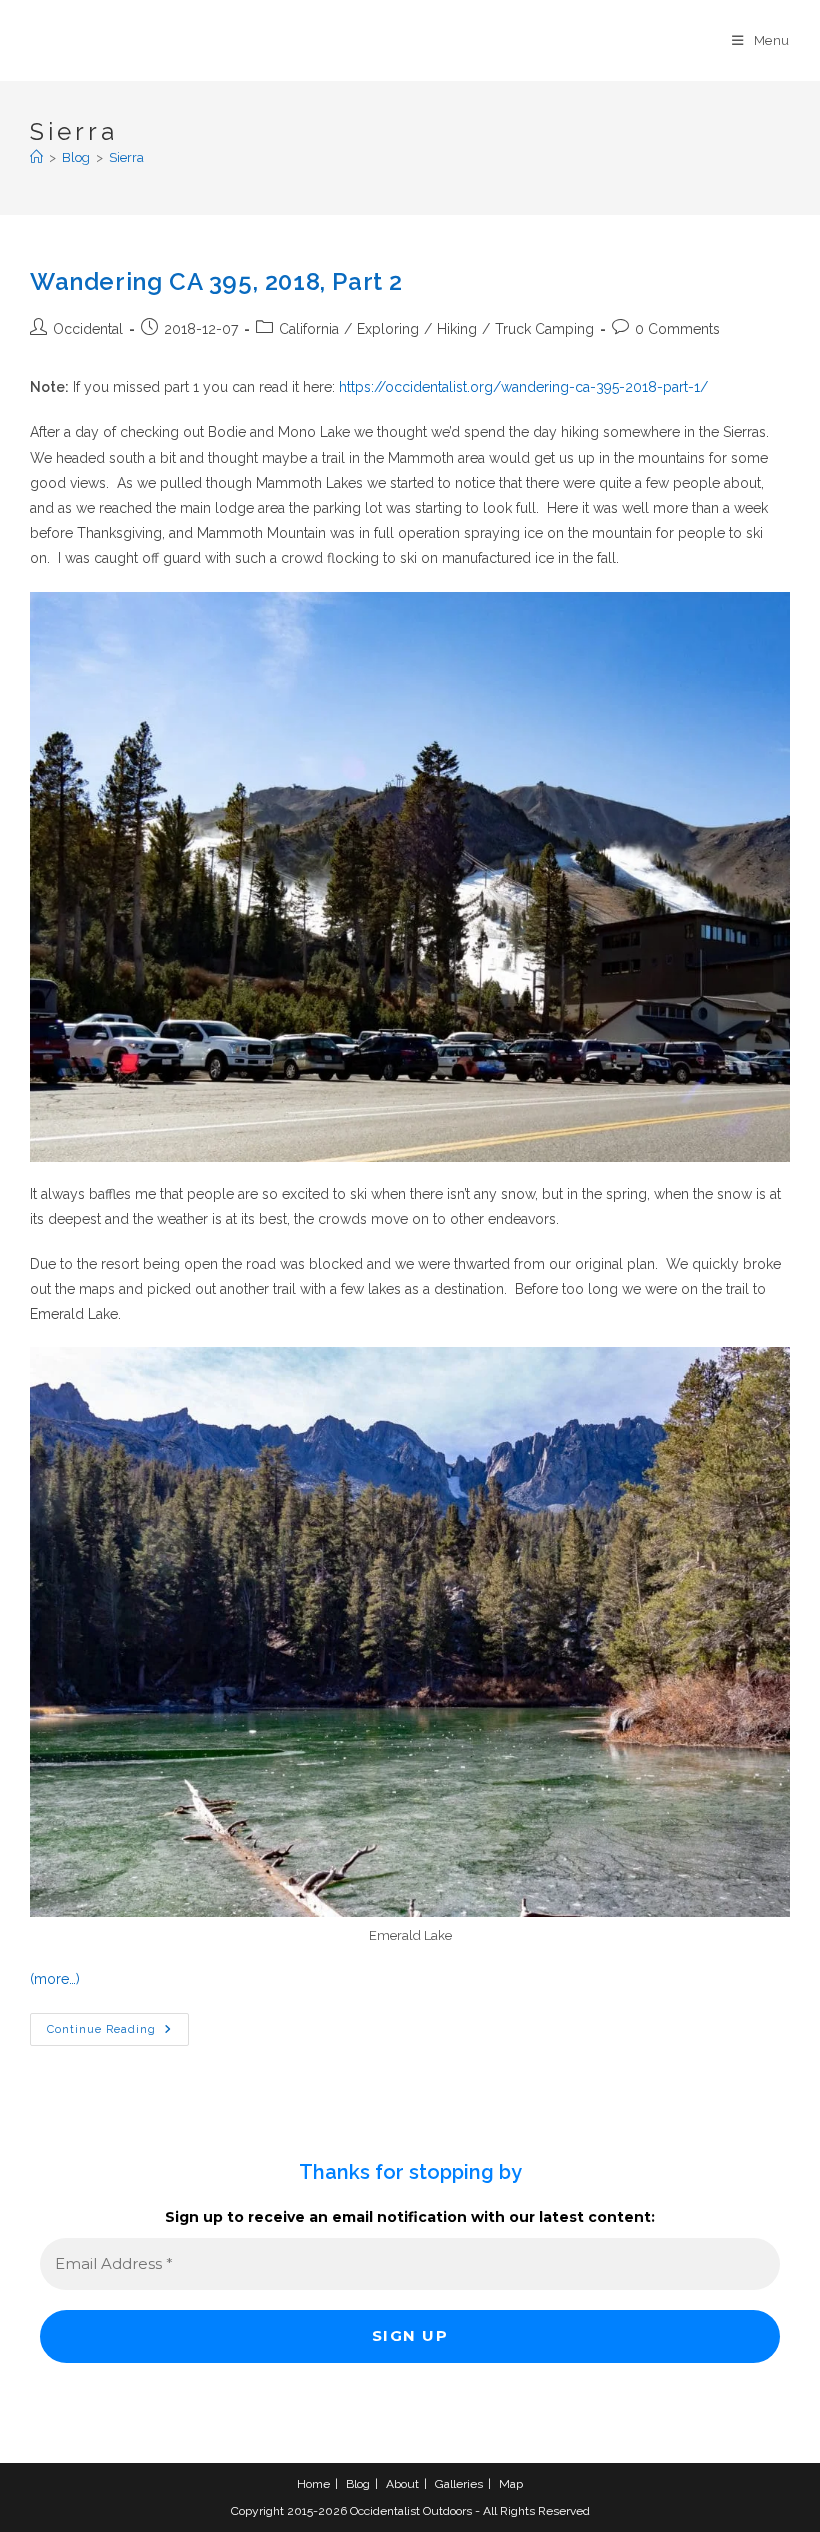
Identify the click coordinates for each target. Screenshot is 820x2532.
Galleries (459, 2484)
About (402, 2484)
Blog (358, 2484)
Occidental (88, 329)
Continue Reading (118, 2034)
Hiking (457, 329)
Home (313, 2484)
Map (511, 2484)
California (309, 329)
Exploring (388, 329)
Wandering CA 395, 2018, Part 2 (216, 281)
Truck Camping (544, 329)
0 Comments (677, 329)
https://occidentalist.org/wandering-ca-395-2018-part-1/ (523, 387)
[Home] (36, 157)
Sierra (126, 157)
